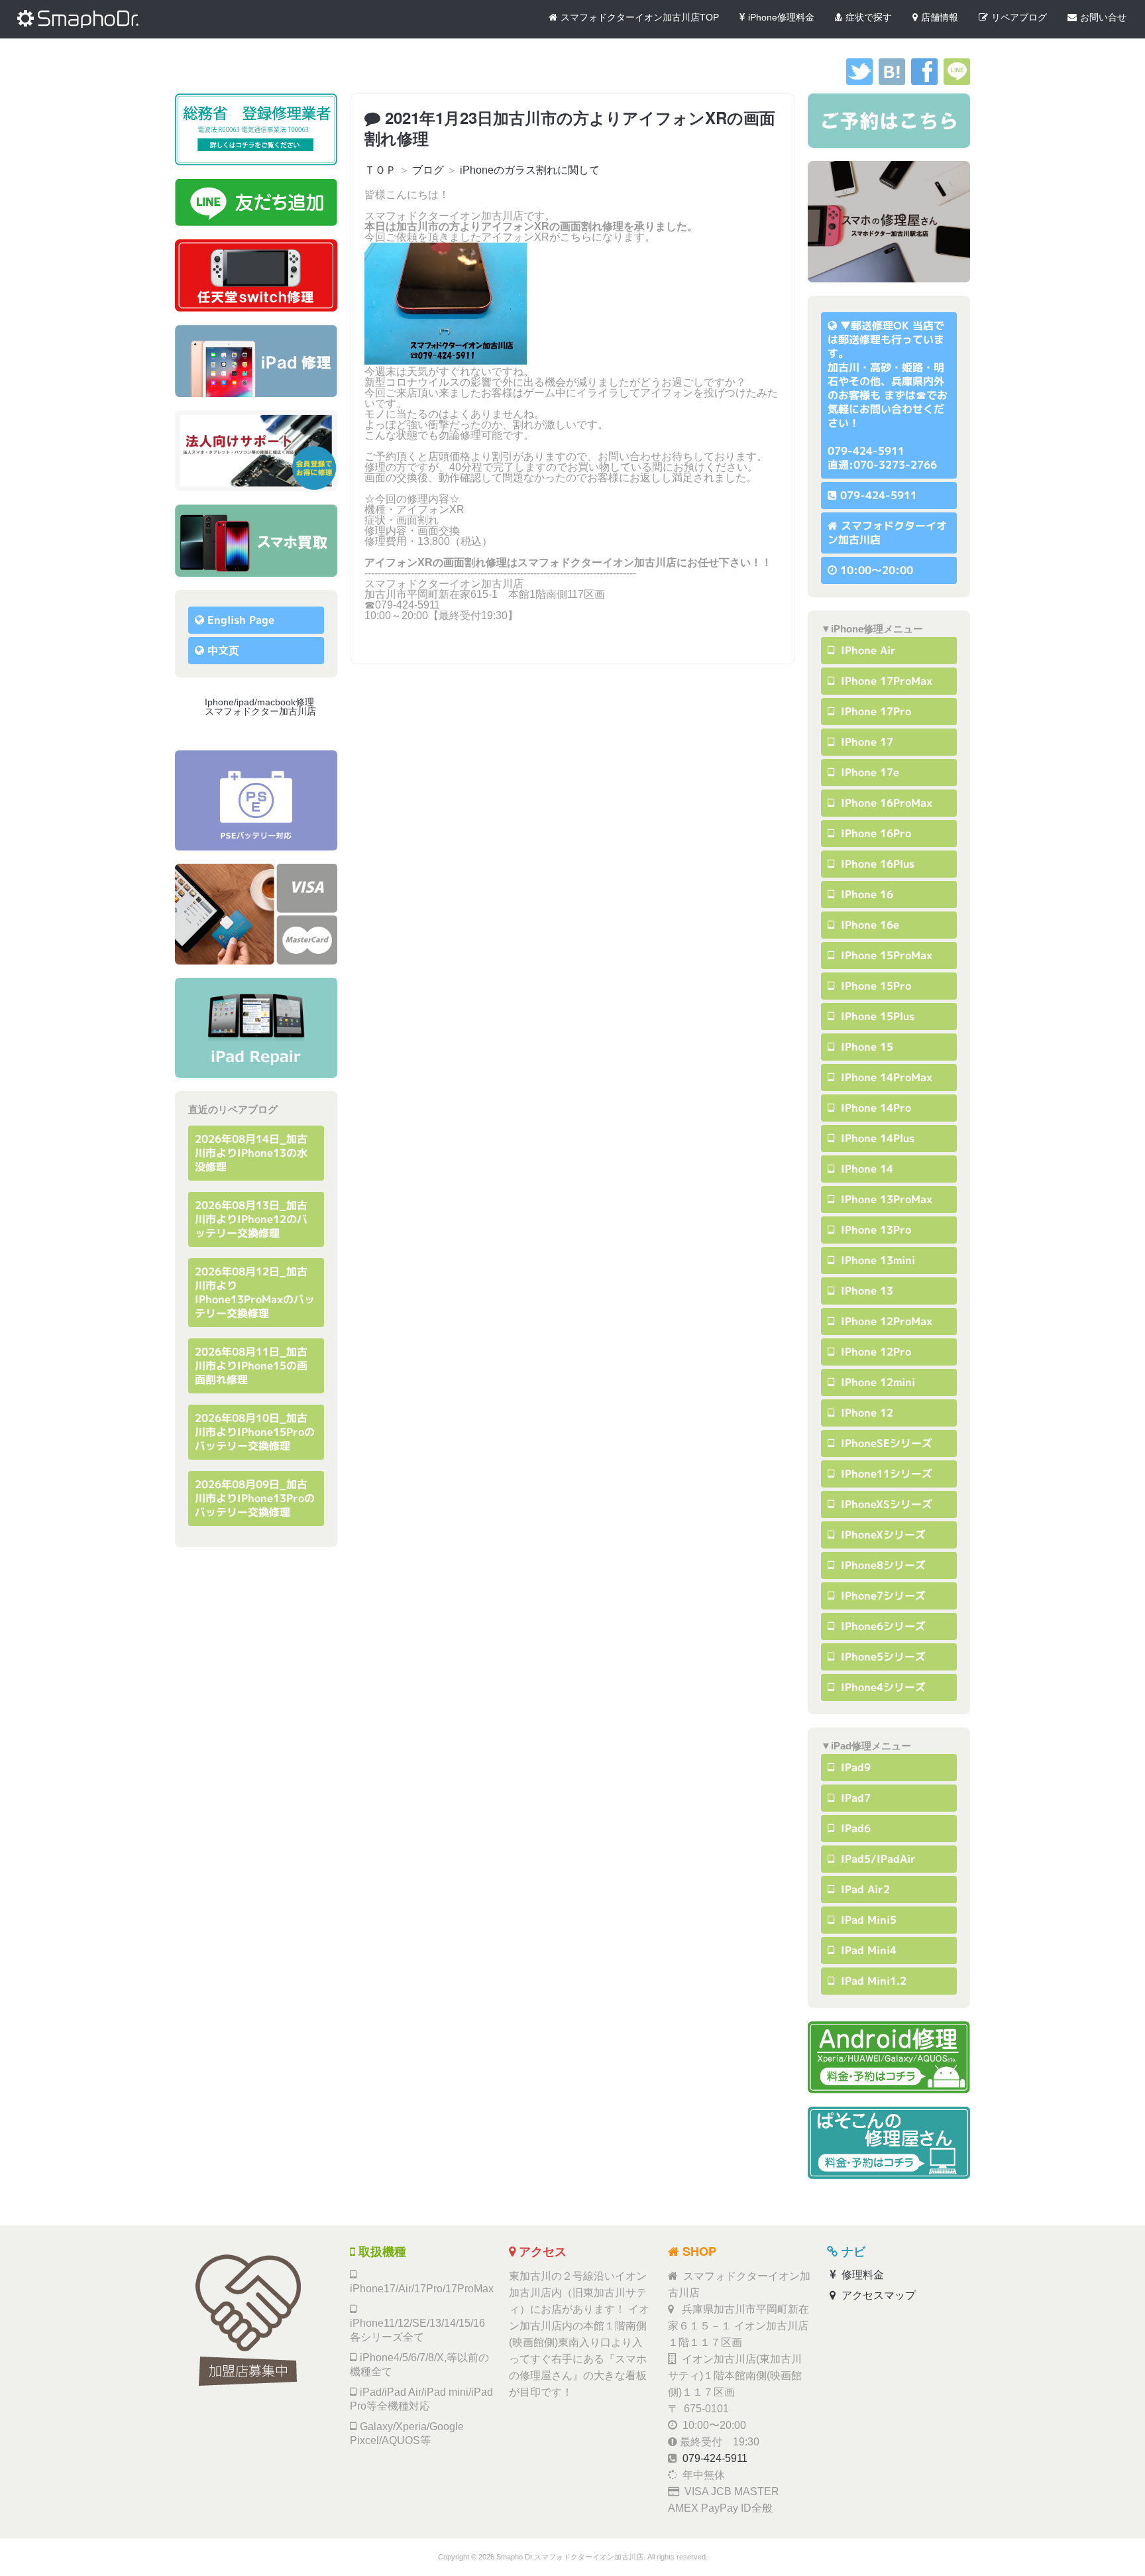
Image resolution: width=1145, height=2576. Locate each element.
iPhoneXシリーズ (882, 1535)
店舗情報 (940, 17)
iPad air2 (864, 1889)
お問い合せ (1103, 17)
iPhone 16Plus (876, 864)
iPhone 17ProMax (885, 681)
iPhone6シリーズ (882, 1626)
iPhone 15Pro (874, 986)
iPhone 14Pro (874, 1108)
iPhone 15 (865, 1047)
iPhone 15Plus (876, 1016)
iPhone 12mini (876, 1382)
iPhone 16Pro (874, 833)
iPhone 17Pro (874, 711)
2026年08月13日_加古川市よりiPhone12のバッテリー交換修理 (251, 1219)
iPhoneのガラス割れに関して (530, 170)
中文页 (223, 650)
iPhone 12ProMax (885, 1321)
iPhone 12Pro (874, 1352)
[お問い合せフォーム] (889, 121)
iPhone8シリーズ (882, 1565)
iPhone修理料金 (781, 17)
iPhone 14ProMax (885, 1077)
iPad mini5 (867, 1920)
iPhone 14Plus (876, 1138)
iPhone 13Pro (874, 1230)
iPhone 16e (868, 925)
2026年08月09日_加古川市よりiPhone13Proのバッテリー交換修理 (255, 1498)
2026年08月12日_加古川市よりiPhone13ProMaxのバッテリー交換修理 (255, 1292)
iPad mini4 (867, 1950)
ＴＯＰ (380, 170)
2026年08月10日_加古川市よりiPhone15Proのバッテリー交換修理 (255, 1432)
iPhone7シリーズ (882, 1596)
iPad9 (854, 1767)
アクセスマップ (877, 2295)
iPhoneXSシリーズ (885, 1504)
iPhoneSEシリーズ (885, 1443)
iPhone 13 (865, 1291)
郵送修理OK (880, 325)
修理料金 (861, 2275)
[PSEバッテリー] (256, 800)
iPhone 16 (865, 894)
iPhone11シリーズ (885, 1474)
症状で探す (869, 17)
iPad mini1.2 (872, 1981)
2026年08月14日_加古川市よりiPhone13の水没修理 (251, 1153)
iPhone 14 (865, 1169)
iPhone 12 (865, 1413)
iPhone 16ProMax (885, 803)
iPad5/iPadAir (877, 1859)
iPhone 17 (865, 742)
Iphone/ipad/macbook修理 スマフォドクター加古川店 (264, 707)
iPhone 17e (868, 772)
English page (241, 620)
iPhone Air (867, 650)
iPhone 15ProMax (885, 955)
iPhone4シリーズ (882, 1687)
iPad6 (854, 1828)
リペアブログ (1019, 17)
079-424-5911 (879, 495)
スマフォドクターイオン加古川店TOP (640, 17)
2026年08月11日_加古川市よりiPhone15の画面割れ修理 (251, 1366)
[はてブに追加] (892, 81)
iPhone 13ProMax (885, 1199)
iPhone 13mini (876, 1260)
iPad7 (854, 1798)
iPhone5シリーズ (882, 1657)
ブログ (428, 170)
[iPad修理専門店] (256, 1028)
